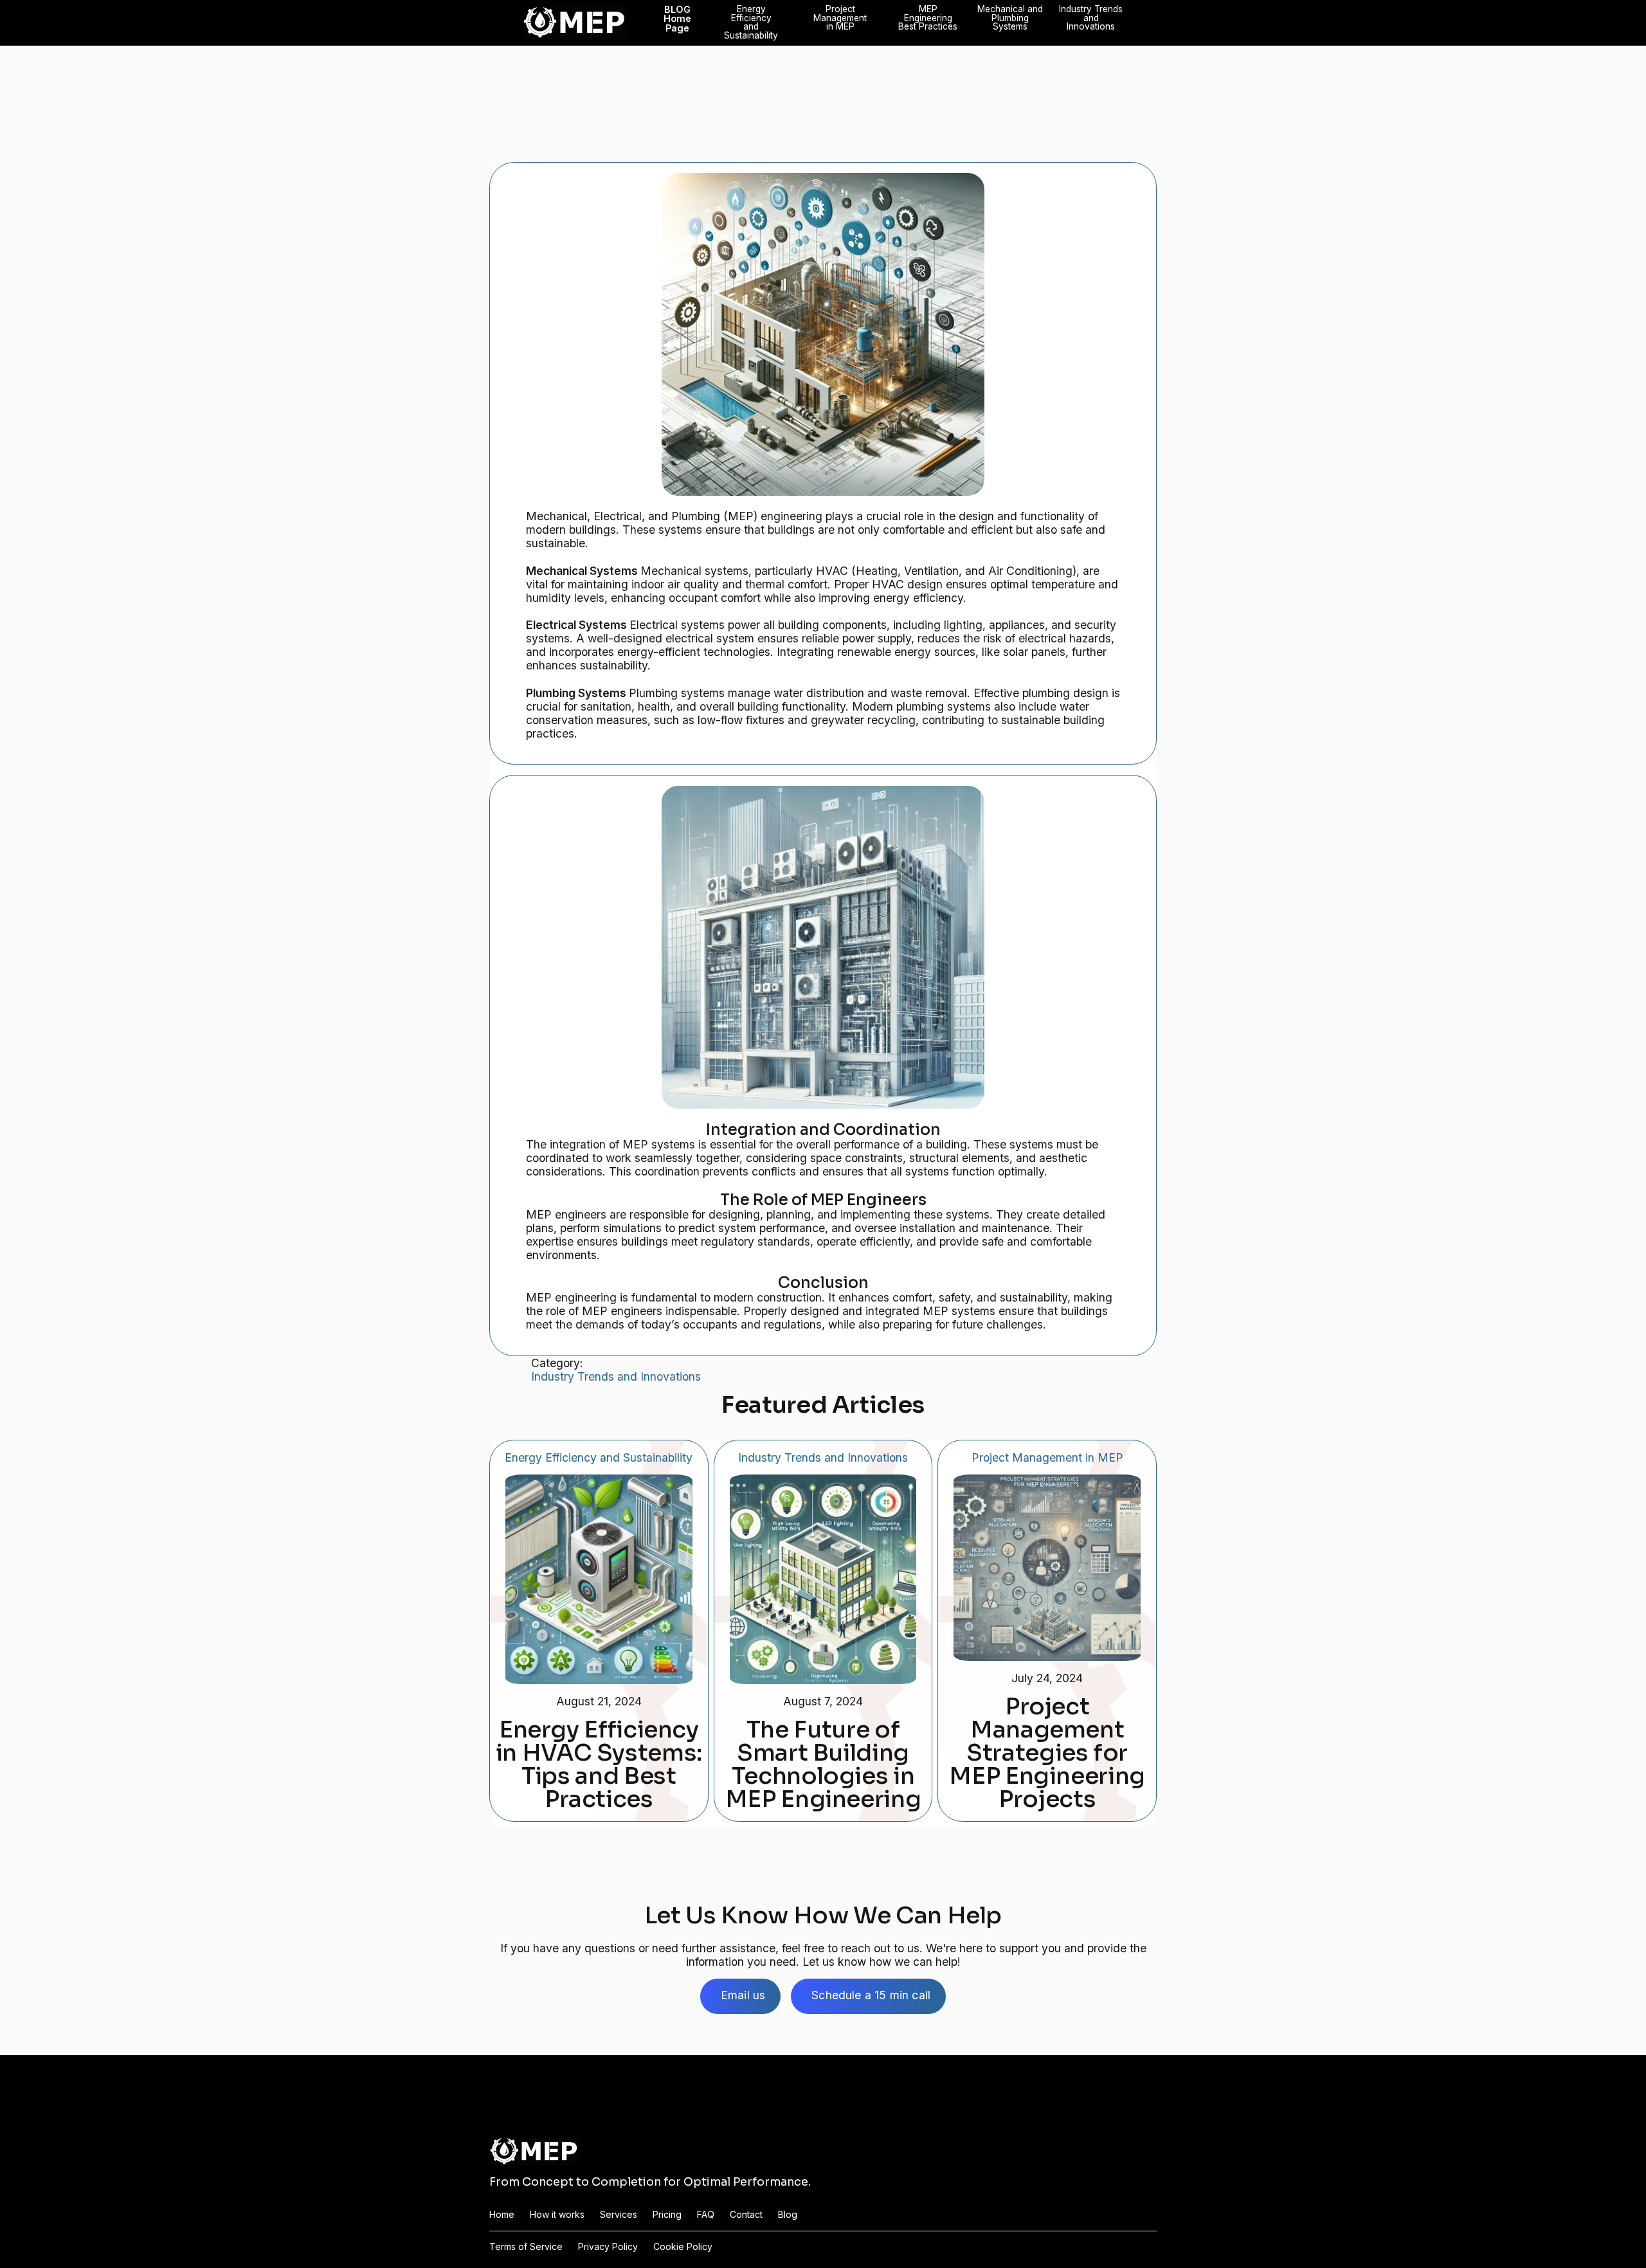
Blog (788, 2215)
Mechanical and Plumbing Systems (1010, 18)
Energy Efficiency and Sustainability (751, 23)
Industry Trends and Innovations (1091, 18)
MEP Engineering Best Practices (928, 18)
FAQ (706, 2215)
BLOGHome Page (677, 19)
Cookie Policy (683, 2247)
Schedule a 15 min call (871, 1995)
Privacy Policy (608, 2247)
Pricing (667, 2215)
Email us (743, 1995)
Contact (746, 2215)
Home (502, 2215)
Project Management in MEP (840, 18)
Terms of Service (526, 2247)
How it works (557, 2215)
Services (619, 2215)
